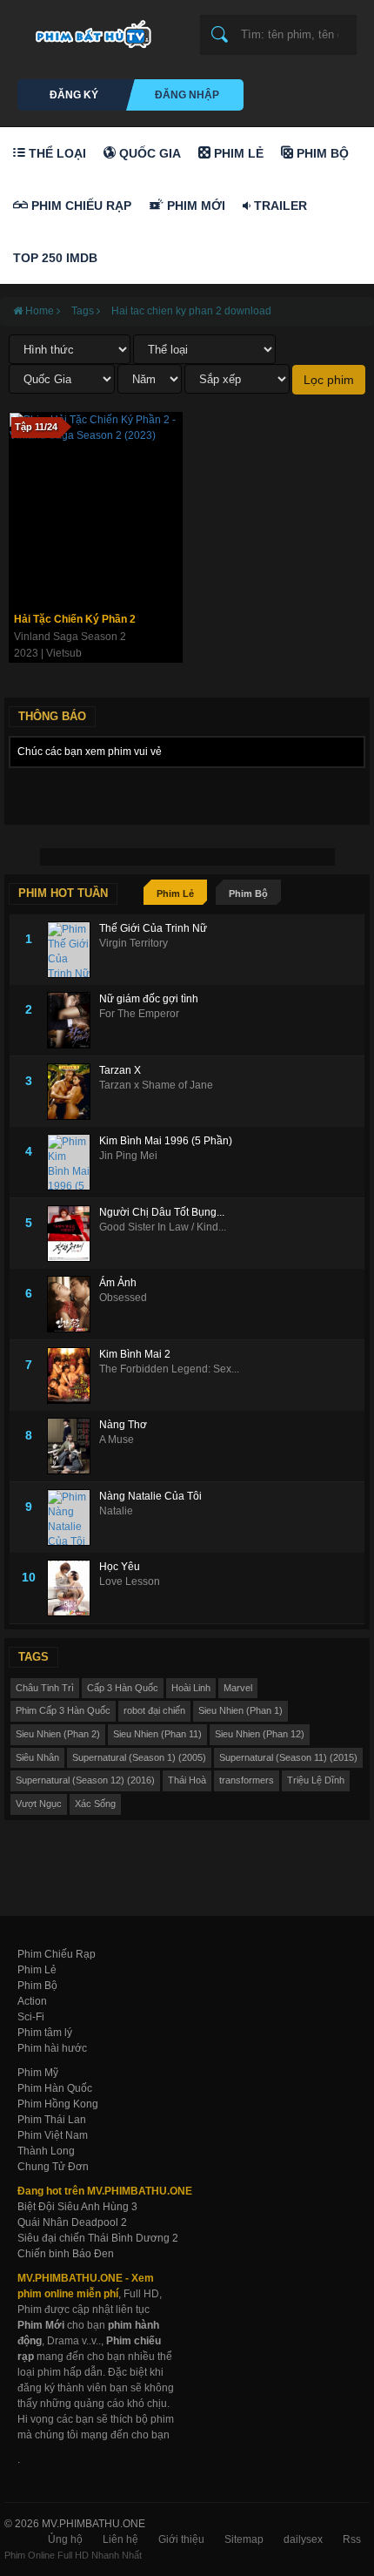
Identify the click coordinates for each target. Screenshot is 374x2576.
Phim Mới (194, 206)
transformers (247, 1780)
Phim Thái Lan (52, 2120)
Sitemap (244, 2539)
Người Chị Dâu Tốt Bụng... (162, 1212)
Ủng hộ (65, 2539)
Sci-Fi (31, 2017)
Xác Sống (95, 1804)
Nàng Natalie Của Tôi (150, 1496)
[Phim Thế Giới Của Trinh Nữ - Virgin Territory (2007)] (73, 950)
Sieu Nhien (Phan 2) (58, 1734)
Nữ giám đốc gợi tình (149, 999)
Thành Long (46, 2151)
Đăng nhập (187, 95)
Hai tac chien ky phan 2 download (191, 311)
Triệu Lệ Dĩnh (316, 1780)
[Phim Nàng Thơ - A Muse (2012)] (73, 1446)
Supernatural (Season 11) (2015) (288, 1757)
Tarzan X (120, 1070)
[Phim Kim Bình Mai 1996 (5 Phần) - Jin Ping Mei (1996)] (73, 1162)
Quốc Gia (148, 153)
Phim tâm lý (45, 2033)
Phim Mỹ (38, 2073)
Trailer (279, 206)
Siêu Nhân (37, 1757)
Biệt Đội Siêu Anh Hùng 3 (77, 2207)
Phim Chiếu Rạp (80, 206)
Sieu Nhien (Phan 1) (240, 1710)
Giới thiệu (181, 2539)
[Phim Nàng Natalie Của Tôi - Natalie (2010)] (73, 1517)
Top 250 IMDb (55, 258)
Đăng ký (74, 95)
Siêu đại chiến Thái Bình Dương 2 (98, 2238)
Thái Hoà (187, 1780)
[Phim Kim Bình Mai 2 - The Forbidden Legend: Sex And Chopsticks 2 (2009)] (73, 1376)
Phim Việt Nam (53, 2135)
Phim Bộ (321, 153)
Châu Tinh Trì (45, 1688)
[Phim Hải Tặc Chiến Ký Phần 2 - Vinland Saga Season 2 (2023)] (96, 509)
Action (32, 2001)
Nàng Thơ (123, 1425)
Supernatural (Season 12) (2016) (85, 1780)
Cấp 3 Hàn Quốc (123, 1688)
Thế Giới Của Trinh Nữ (153, 928)
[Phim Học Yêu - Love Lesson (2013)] (73, 1588)
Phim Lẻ (237, 153)
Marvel (238, 1688)
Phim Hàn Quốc (55, 2088)
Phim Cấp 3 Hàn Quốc (63, 1710)
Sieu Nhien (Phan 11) (157, 1734)
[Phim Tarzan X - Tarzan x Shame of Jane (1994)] (73, 1092)
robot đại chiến (154, 1710)
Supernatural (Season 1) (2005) (139, 1757)
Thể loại (56, 153)
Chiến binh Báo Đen (66, 2254)
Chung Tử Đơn (53, 2167)
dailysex (303, 2539)
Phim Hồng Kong (58, 2104)
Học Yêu (120, 1567)
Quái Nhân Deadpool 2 (72, 2222)
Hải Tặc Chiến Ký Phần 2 (75, 619)
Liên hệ (120, 2539)
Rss (352, 2539)
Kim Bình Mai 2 (135, 1354)
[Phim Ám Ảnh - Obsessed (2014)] (73, 1304)
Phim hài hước (52, 2048)
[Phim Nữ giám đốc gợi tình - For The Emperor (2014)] (73, 1020)
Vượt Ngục (39, 1804)
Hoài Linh (191, 1688)
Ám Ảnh (118, 1283)
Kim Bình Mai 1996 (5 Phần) (166, 1141)
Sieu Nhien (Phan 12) (260, 1734)
